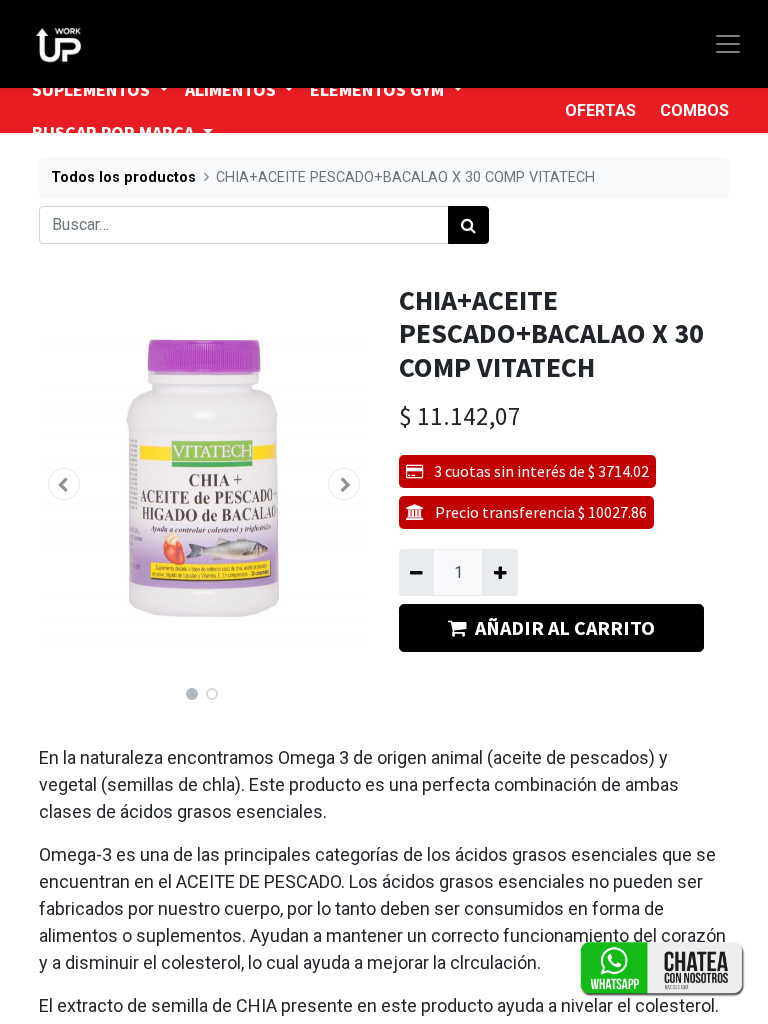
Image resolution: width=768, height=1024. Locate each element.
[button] (64, 484)
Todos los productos (123, 177)
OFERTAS (600, 110)
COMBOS (694, 110)
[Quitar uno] (416, 572)
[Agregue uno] (499, 572)
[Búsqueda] (468, 225)
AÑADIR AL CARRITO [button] (565, 627)
